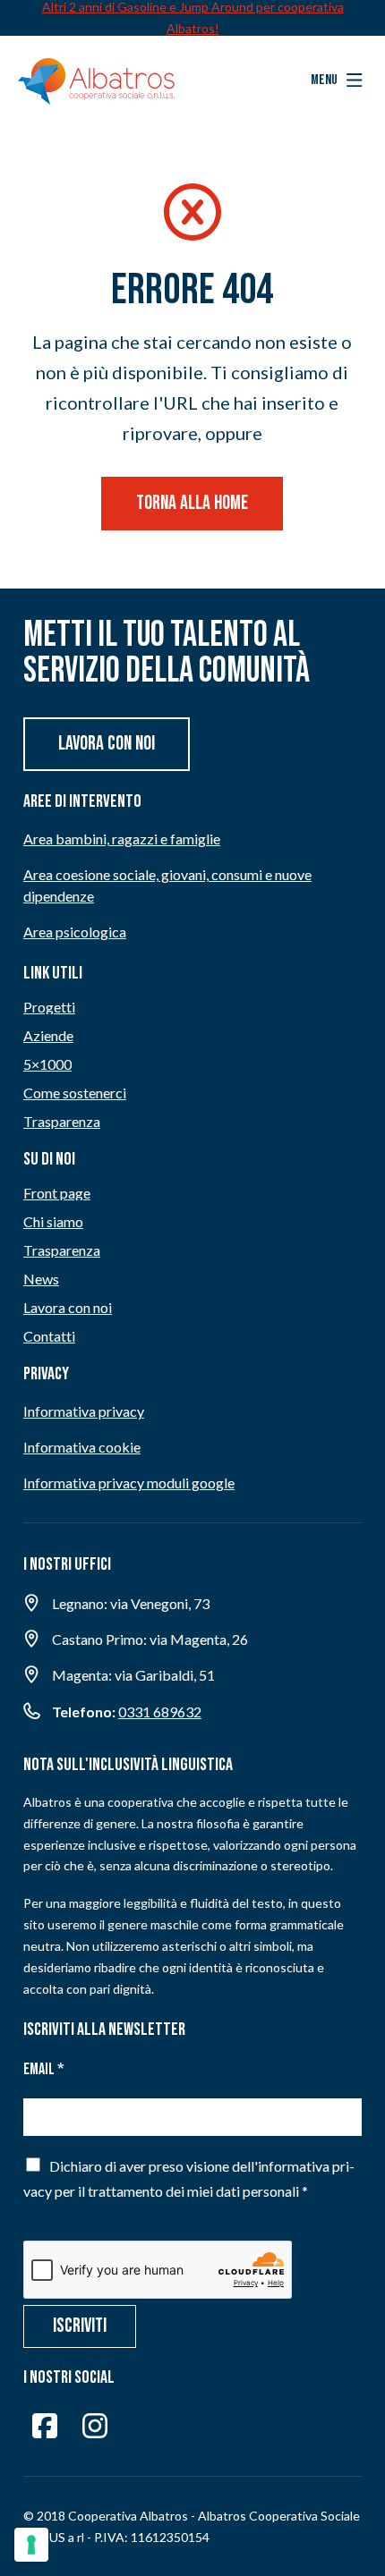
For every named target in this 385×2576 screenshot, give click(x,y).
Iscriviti (80, 2326)
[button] (337, 80)
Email (44, 2069)
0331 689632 (160, 1712)
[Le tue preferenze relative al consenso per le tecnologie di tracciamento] (31, 2545)
